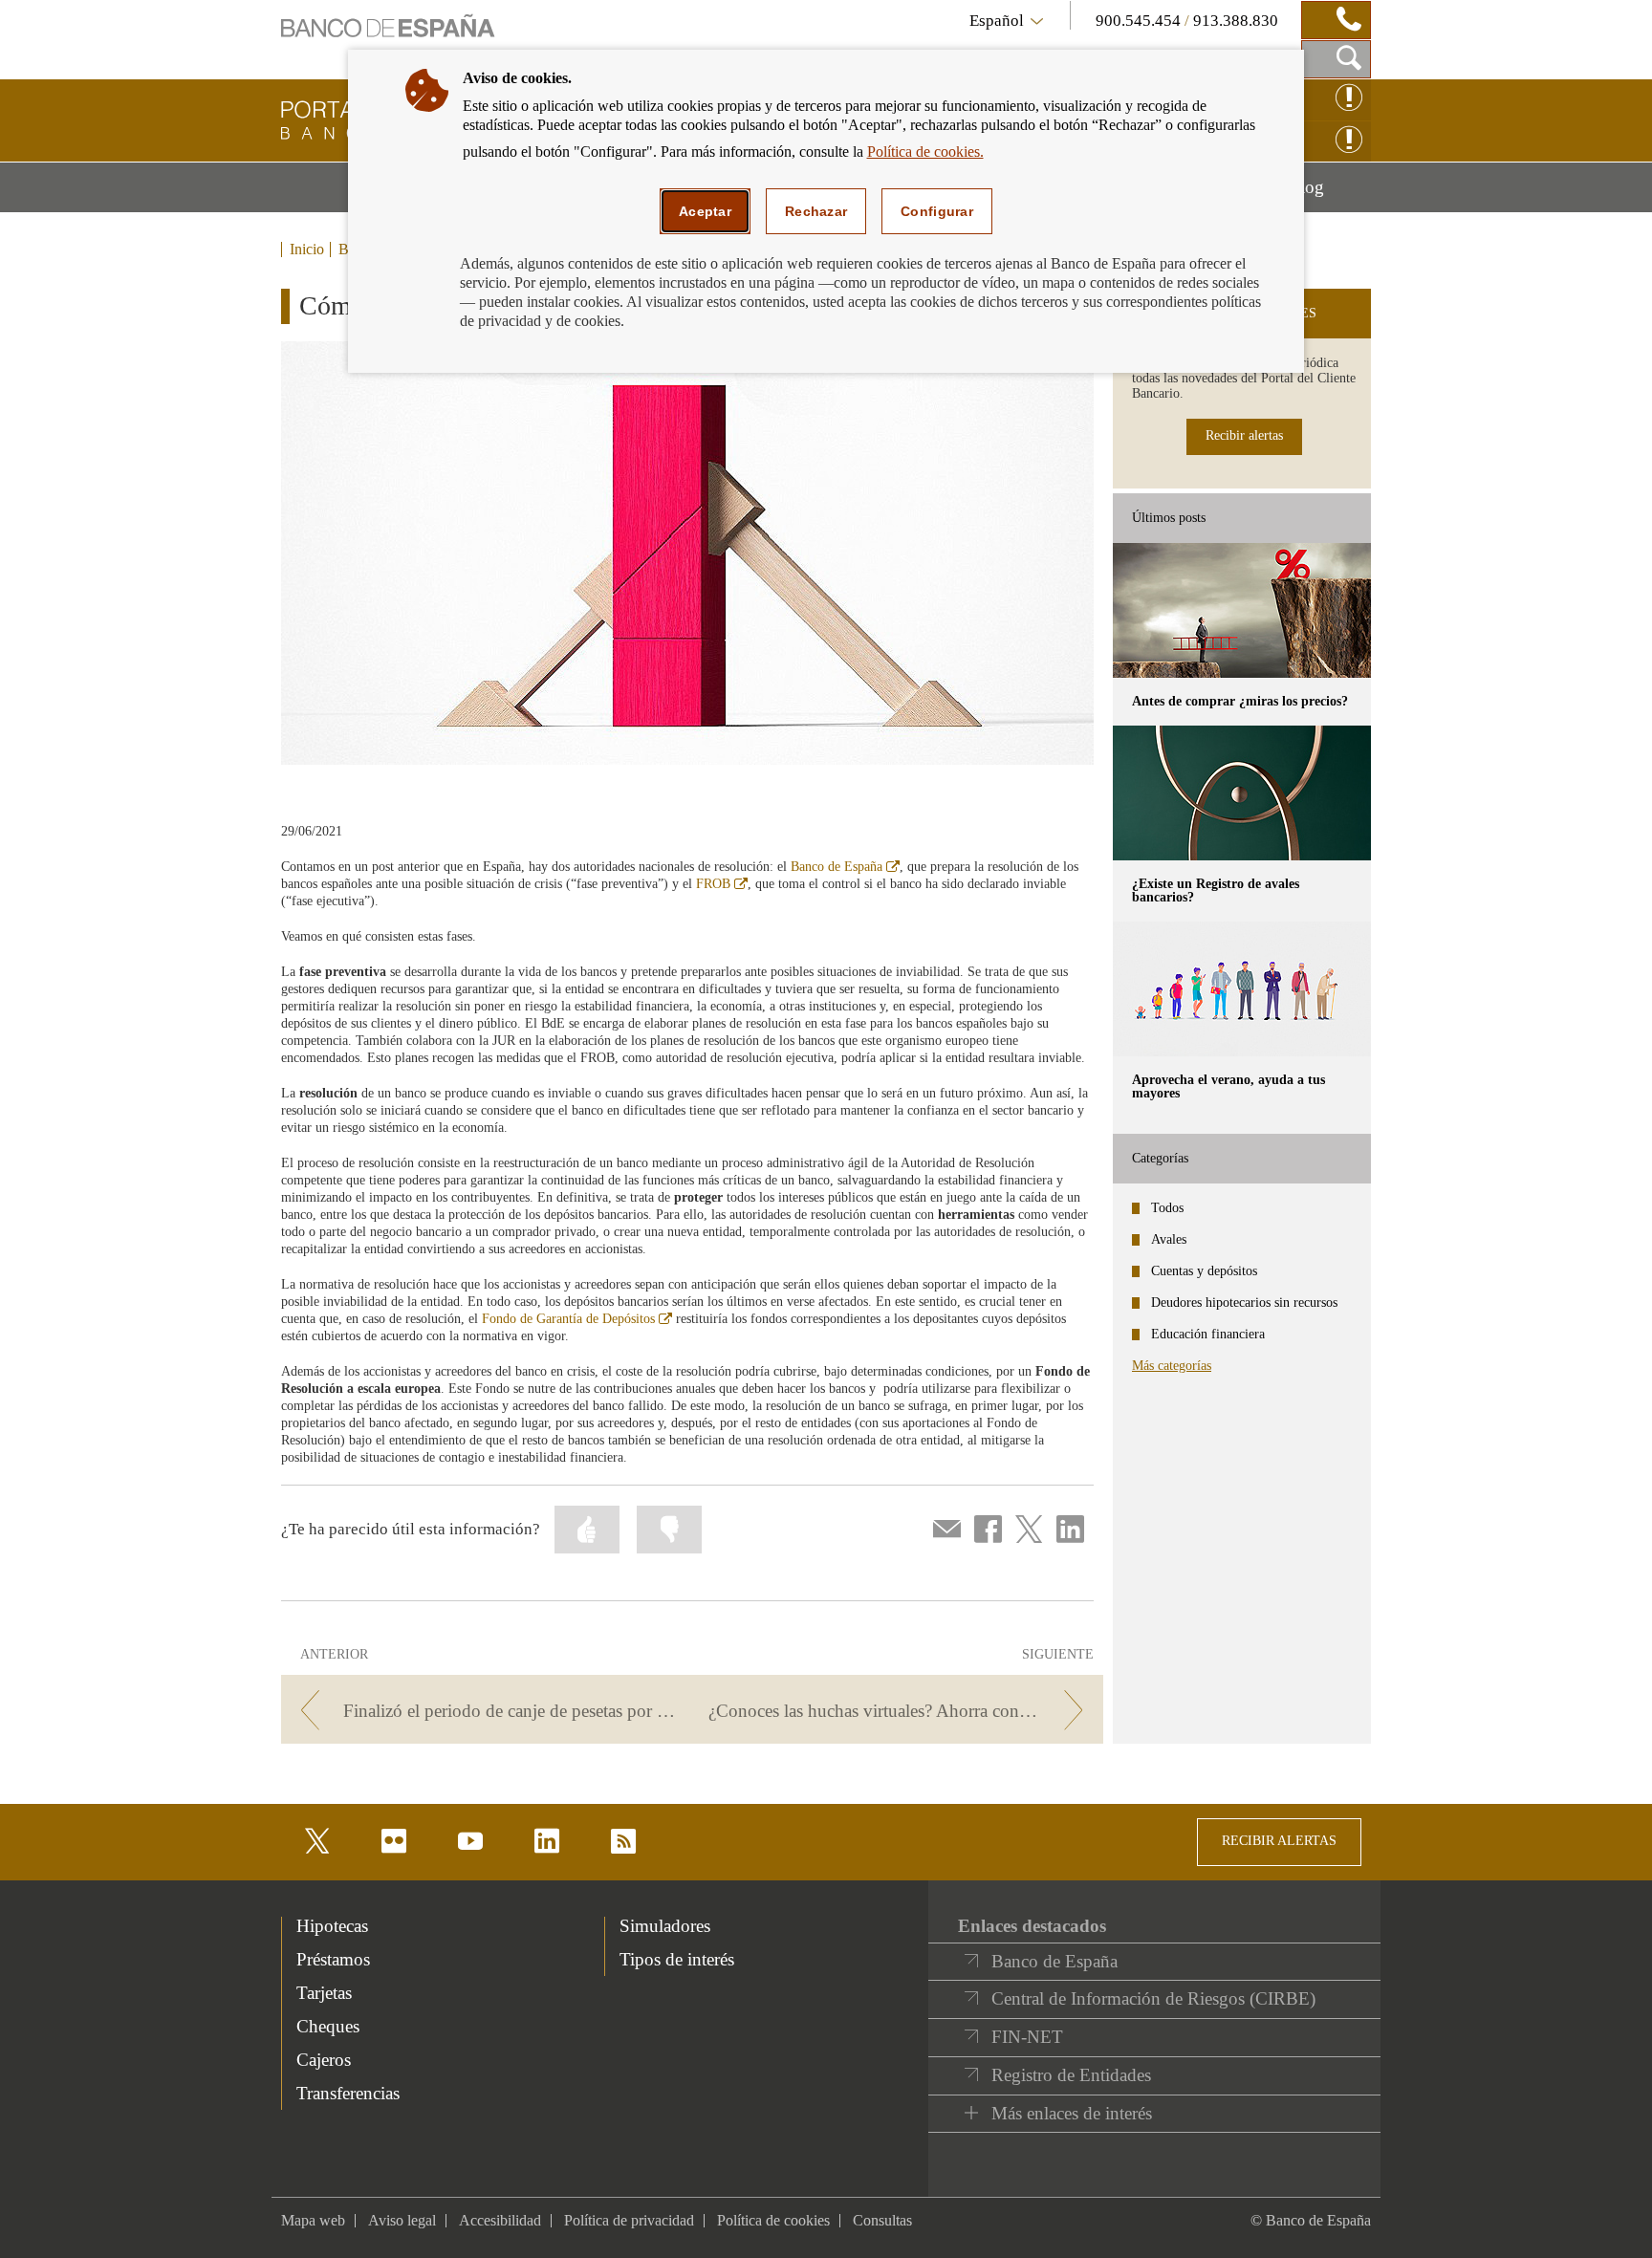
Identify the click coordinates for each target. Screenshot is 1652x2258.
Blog (1329, 194)
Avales (1169, 1239)
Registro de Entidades (1071, 2075)
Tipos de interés (677, 1959)
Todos (1167, 1208)
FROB (722, 884)
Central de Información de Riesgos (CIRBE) (1153, 1998)
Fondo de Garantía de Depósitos (577, 1319)
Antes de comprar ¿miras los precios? (1240, 701)
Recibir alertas (1244, 435)
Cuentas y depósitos (1204, 1271)
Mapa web (313, 2220)
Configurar (937, 211)
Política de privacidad (629, 2220)
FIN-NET (1027, 2037)
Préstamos (333, 1959)
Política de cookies (773, 2220)
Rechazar (816, 211)
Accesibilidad (500, 2220)
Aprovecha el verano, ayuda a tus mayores (1228, 1086)
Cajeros (324, 2060)
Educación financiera (1208, 1334)
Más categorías (1172, 1366)
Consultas (882, 2220)
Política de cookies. (925, 152)
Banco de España (845, 867)
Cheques (328, 2026)
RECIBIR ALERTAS (1279, 1841)
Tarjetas (324, 1993)
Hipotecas (332, 1926)
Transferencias (348, 2093)
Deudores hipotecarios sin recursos (1244, 1303)
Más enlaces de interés (1072, 2113)
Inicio (307, 250)
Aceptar (705, 211)
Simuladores (665, 1926)
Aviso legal (402, 2220)
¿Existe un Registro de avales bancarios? (1216, 890)
